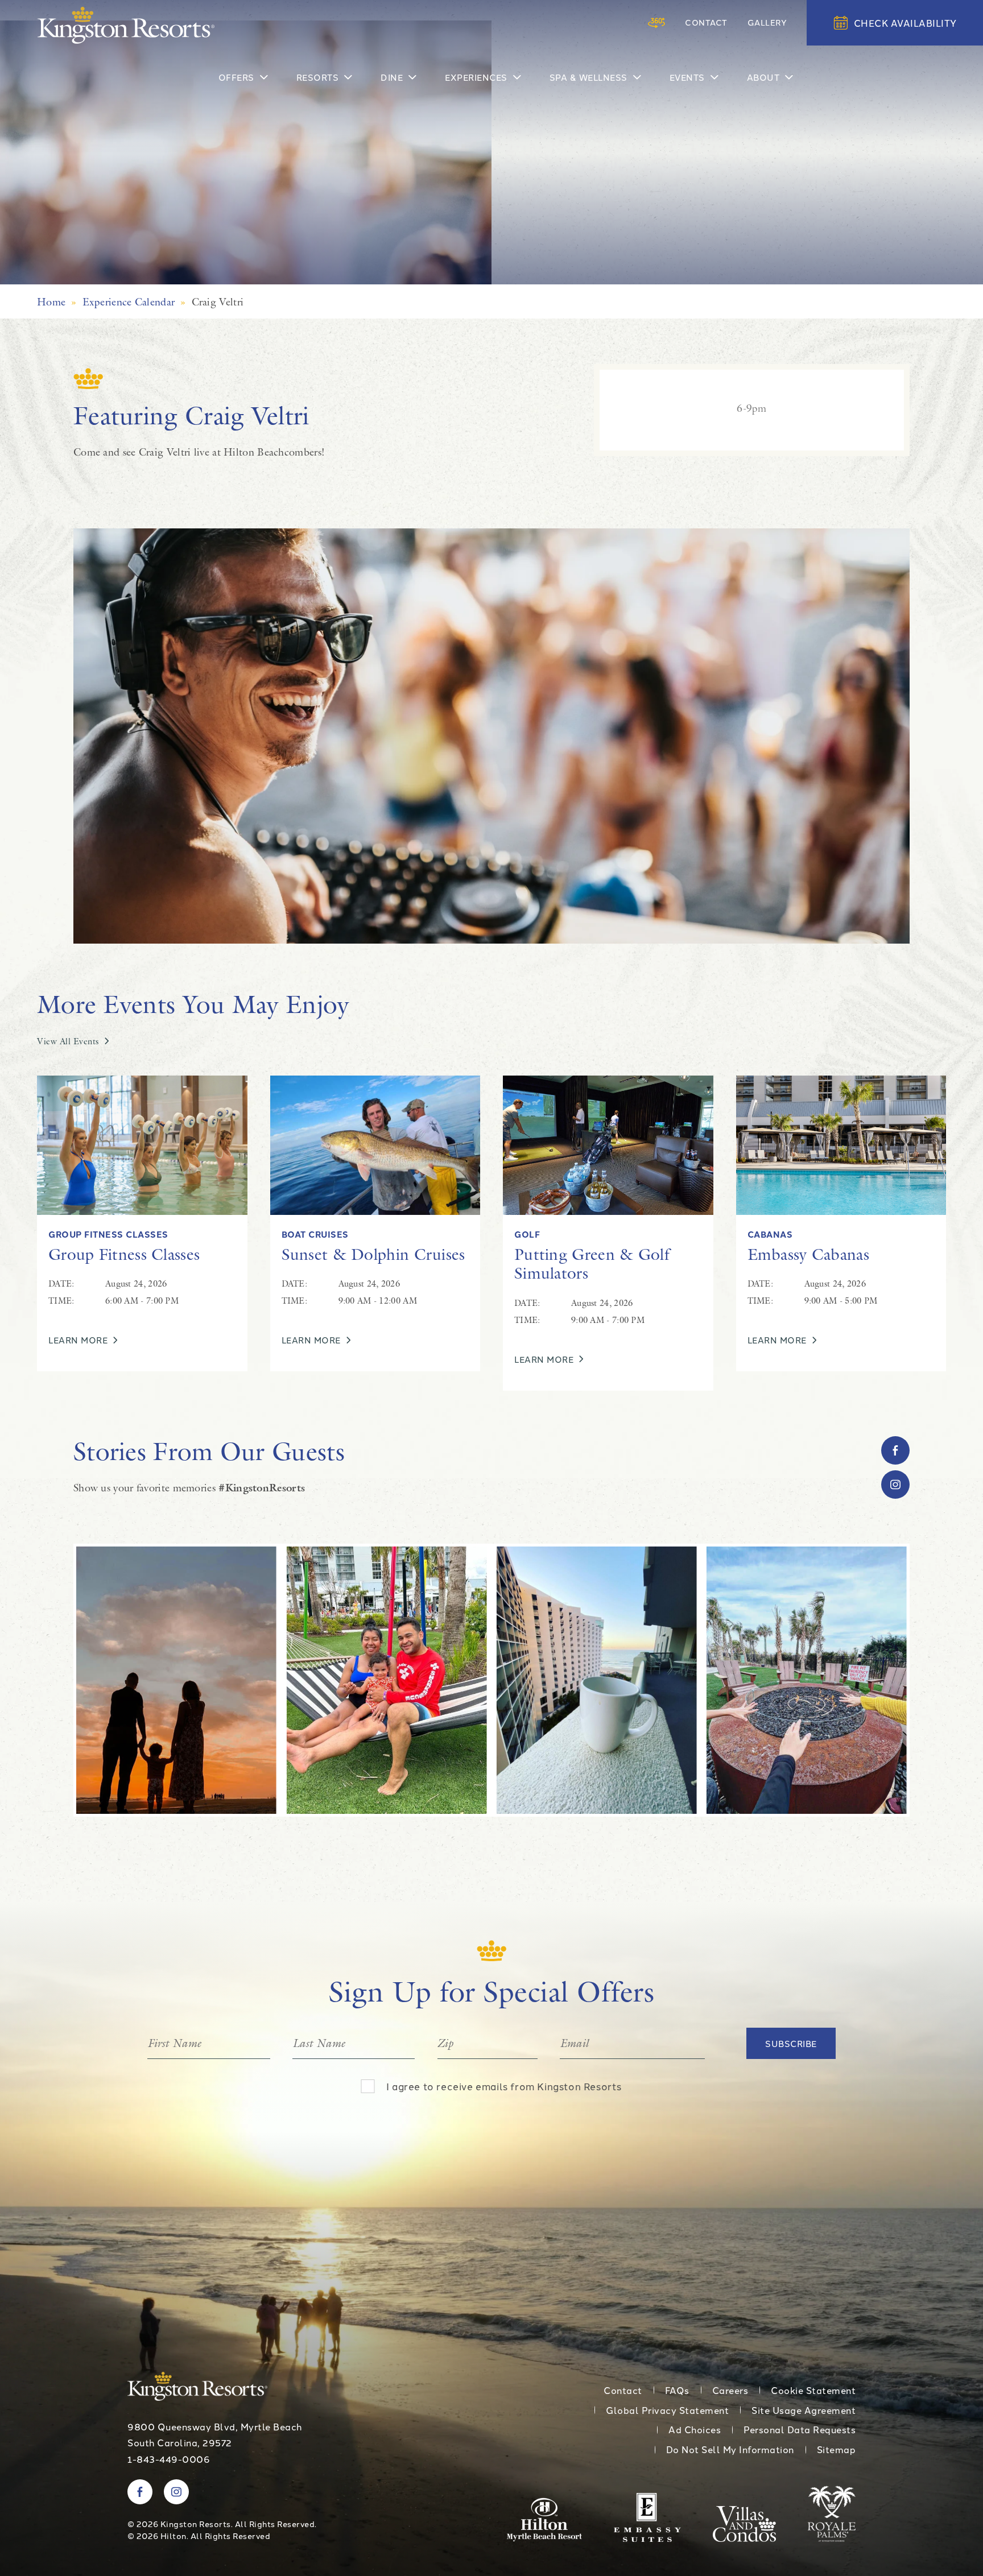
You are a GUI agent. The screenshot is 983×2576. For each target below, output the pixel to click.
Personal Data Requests (800, 2429)
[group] (288, 1680)
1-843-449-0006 (169, 2459)
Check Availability (905, 23)
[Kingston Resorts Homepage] (126, 25)
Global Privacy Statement (667, 2410)
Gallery (767, 22)
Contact (706, 22)
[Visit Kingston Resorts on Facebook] (895, 1450)
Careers (730, 2390)
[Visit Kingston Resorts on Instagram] (895, 1485)
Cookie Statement (813, 2390)
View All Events (68, 1041)
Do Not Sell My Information (730, 2449)
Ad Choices (695, 2429)
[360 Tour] (656, 23)
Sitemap (837, 2449)
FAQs (677, 2390)
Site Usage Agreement (804, 2410)
